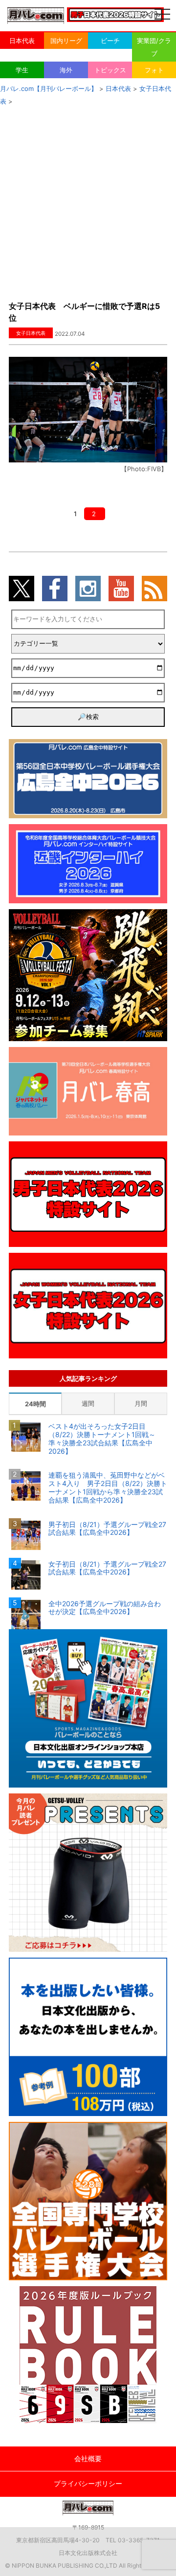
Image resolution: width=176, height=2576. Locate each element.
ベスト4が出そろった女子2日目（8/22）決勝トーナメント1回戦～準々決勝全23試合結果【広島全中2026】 (102, 1439)
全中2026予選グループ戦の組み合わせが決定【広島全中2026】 (105, 1608)
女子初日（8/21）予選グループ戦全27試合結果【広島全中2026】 (107, 1568)
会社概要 (88, 2458)
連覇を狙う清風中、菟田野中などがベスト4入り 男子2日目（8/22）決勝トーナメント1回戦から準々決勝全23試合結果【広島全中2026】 (108, 1487)
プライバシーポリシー (88, 2483)
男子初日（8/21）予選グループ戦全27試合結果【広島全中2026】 (107, 1529)
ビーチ (110, 41)
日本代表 (22, 41)
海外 (66, 70)
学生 (22, 70)
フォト (154, 70)
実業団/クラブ (154, 47)
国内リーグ (66, 41)
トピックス (110, 70)
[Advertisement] (88, 200)
